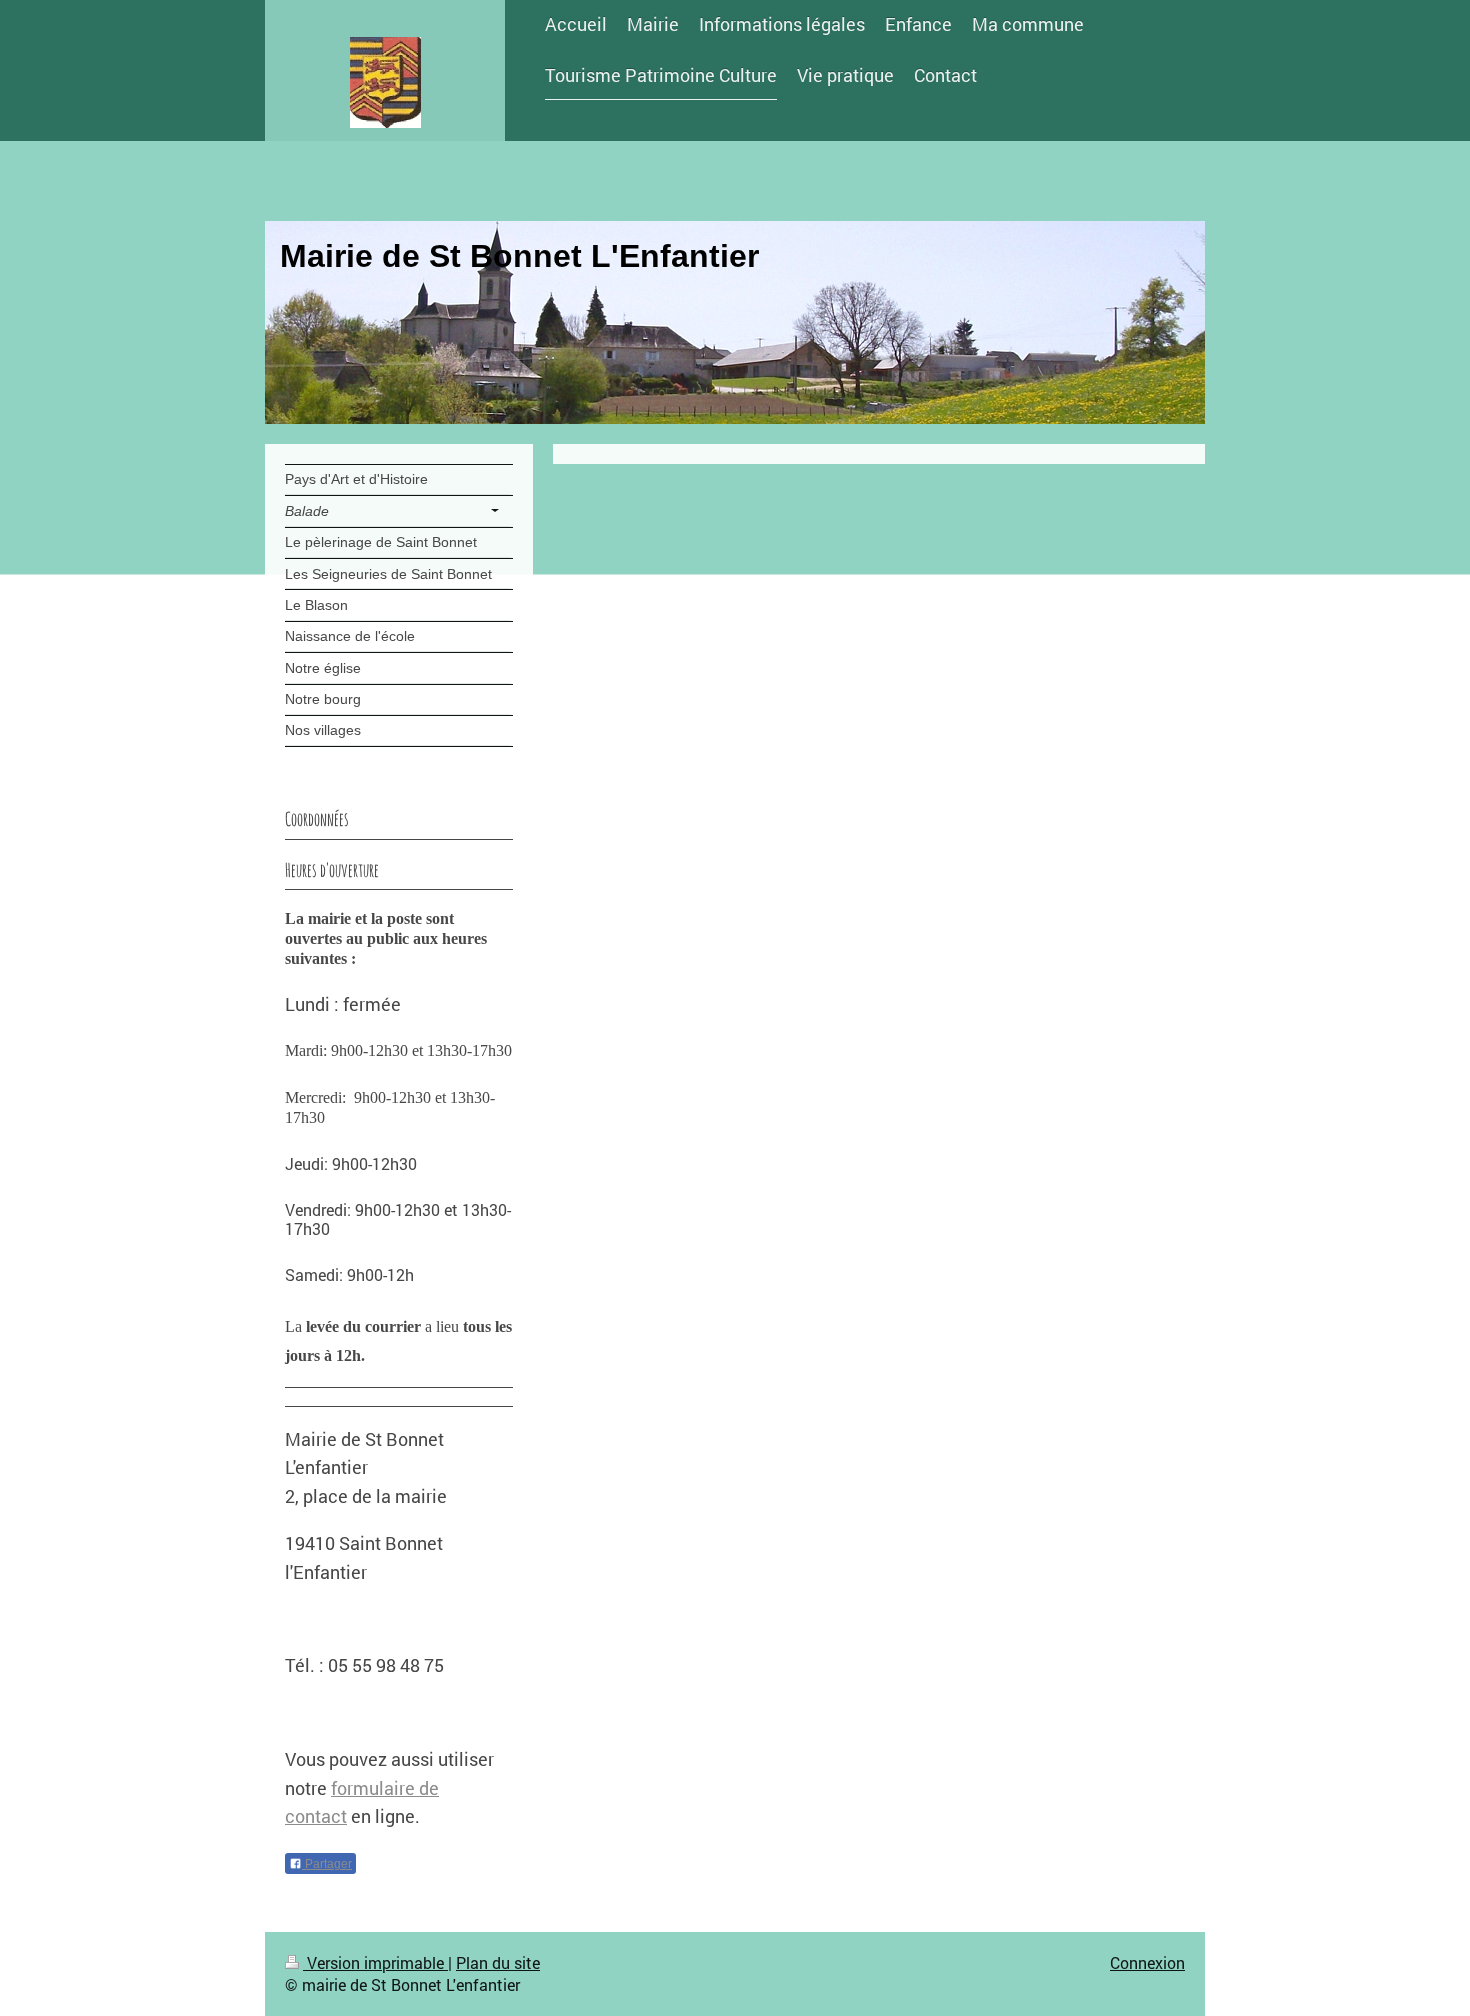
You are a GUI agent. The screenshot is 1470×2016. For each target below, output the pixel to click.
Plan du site (498, 1962)
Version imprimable (375, 1962)
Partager (327, 1864)
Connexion (1147, 1962)
